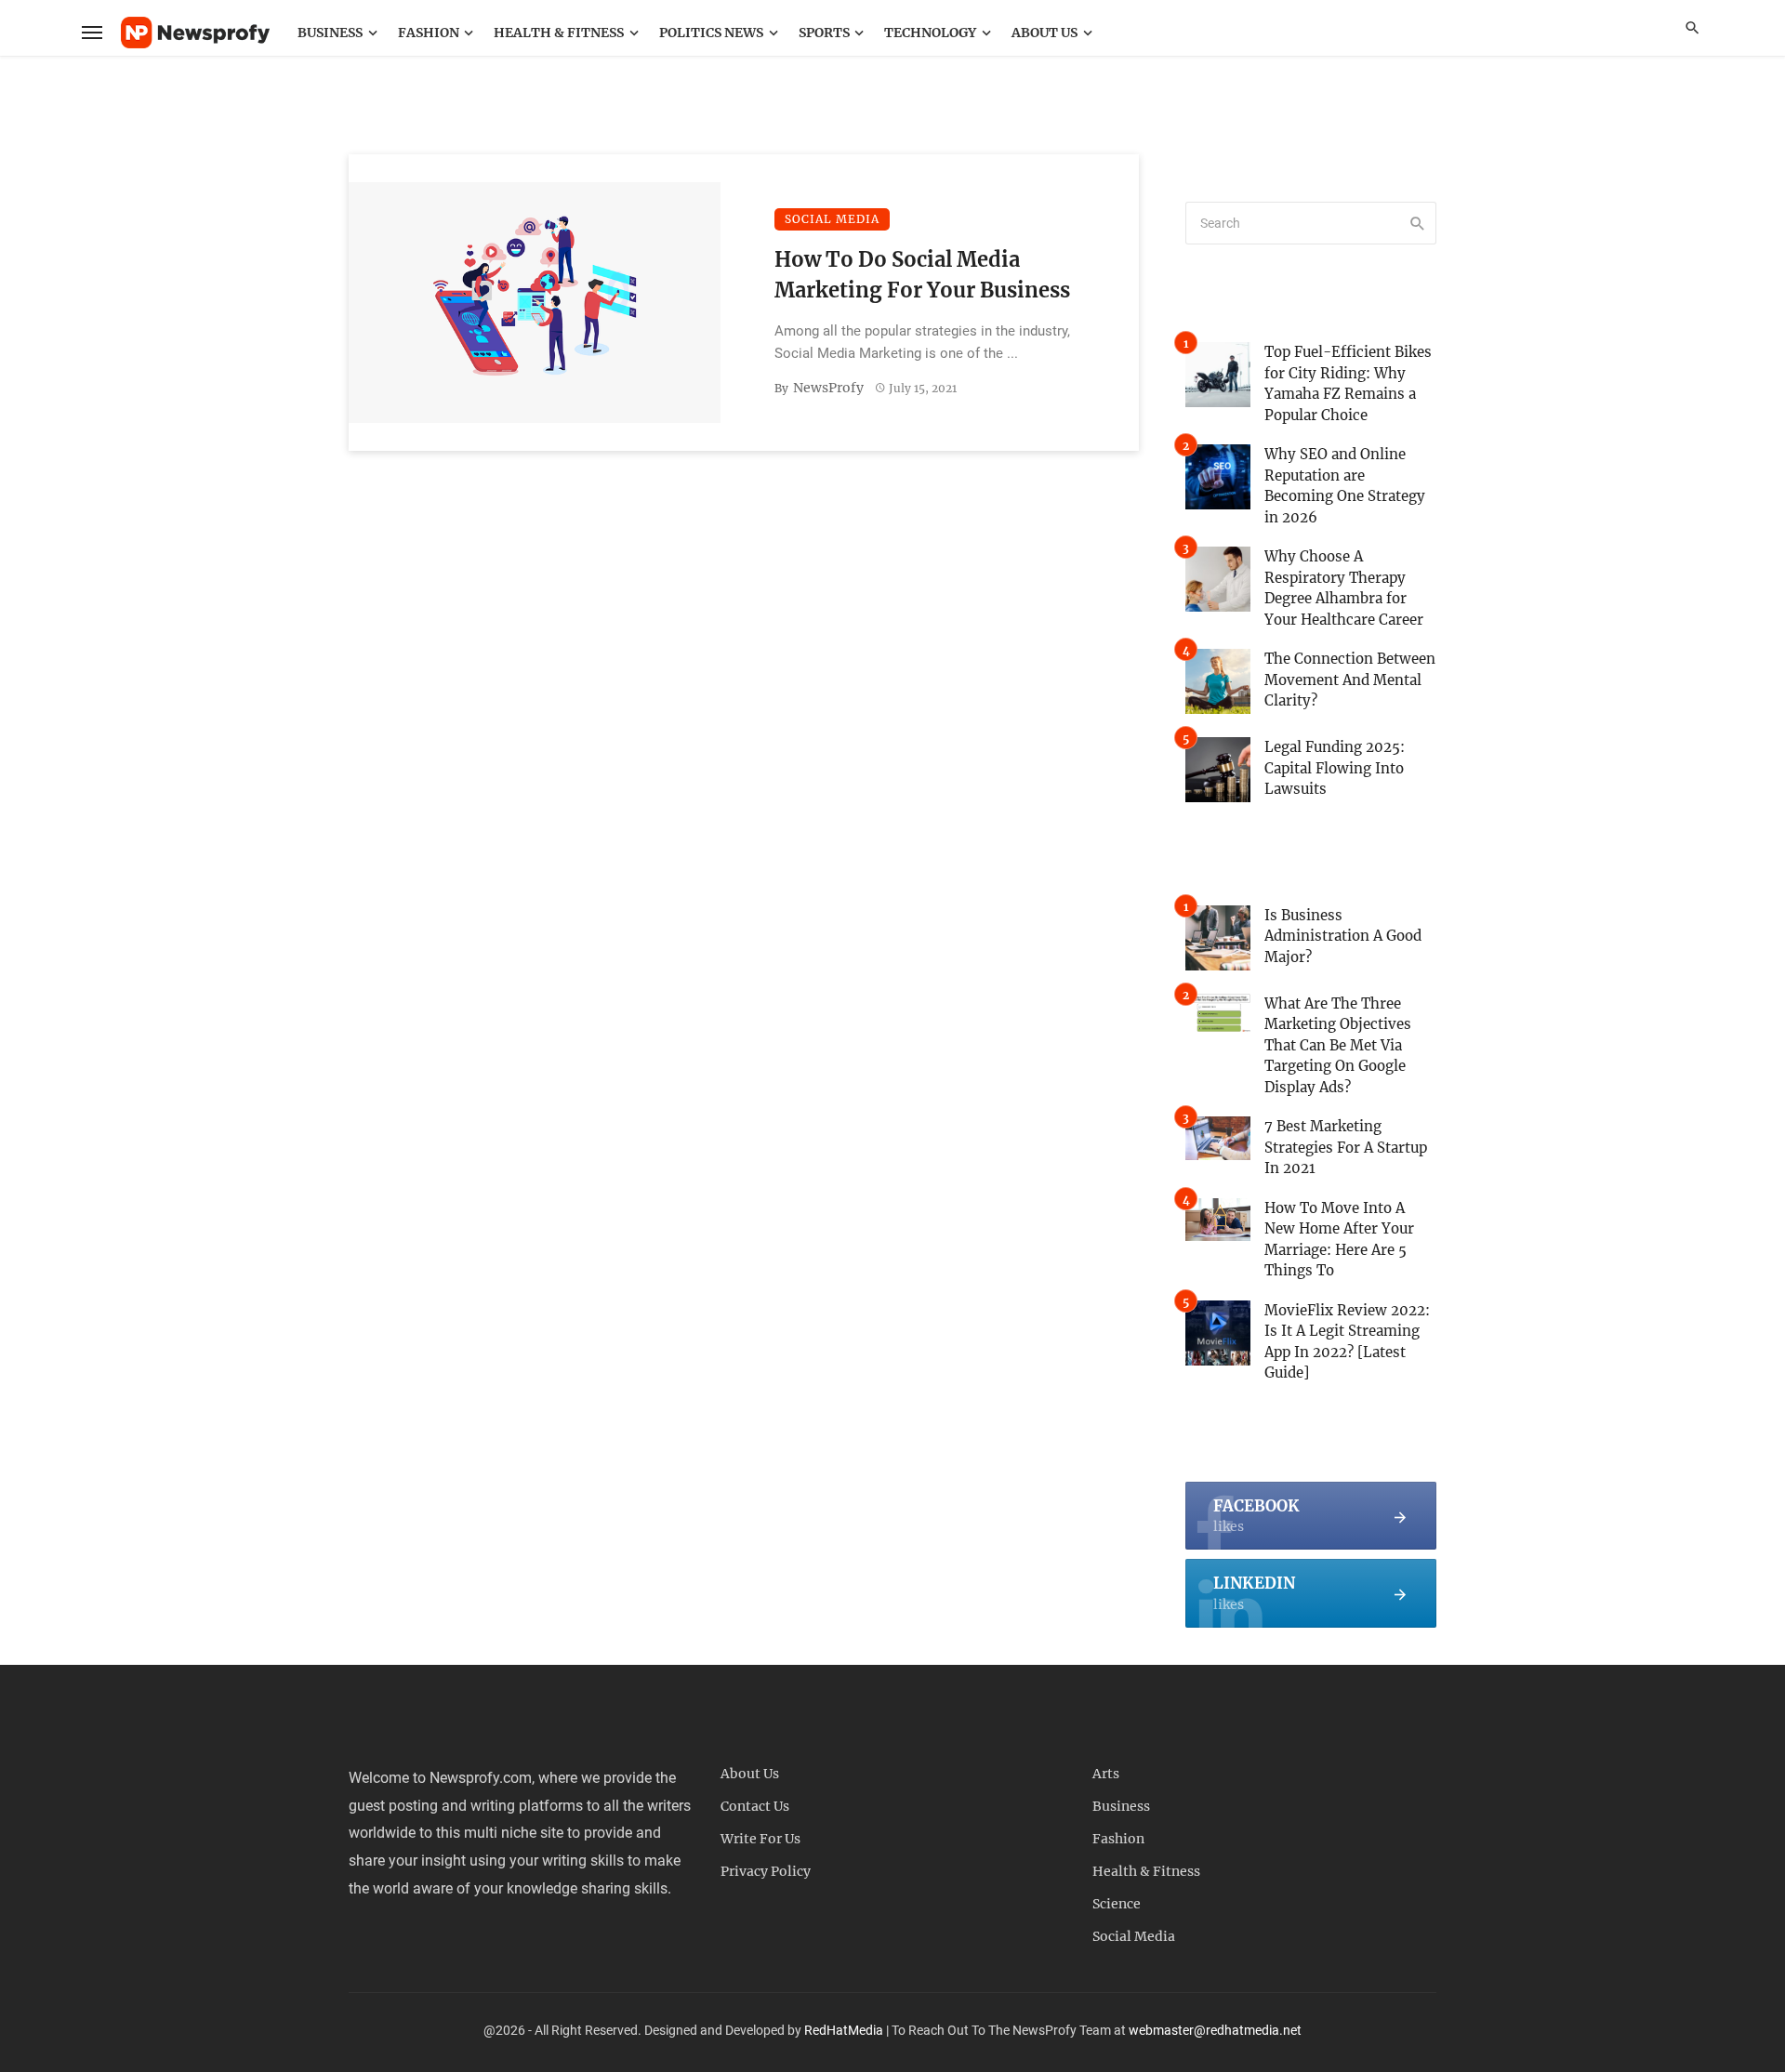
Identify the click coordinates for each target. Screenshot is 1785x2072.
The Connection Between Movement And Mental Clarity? (1350, 680)
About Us (1045, 33)
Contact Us (755, 1806)
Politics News (711, 33)
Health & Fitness (559, 33)
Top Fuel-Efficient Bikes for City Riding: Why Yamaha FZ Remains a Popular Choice (1348, 383)
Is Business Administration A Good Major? (1343, 936)
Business (330, 33)
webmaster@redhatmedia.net (1215, 2030)
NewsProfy (828, 388)
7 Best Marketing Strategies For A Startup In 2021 (1346, 1147)
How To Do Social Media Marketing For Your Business (922, 275)
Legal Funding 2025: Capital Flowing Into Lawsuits (1335, 768)
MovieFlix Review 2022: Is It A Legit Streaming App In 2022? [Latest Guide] (1347, 1342)
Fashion (429, 33)
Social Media (832, 219)
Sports (824, 33)
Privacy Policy (766, 1871)
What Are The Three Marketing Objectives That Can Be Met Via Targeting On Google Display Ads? (1338, 1045)
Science (1117, 1904)
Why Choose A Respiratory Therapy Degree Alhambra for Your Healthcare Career (1344, 588)
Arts (1106, 1774)
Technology (930, 33)
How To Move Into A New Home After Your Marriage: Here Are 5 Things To (1339, 1240)
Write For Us (760, 1839)
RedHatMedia (844, 2030)
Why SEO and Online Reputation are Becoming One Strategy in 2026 (1345, 486)
